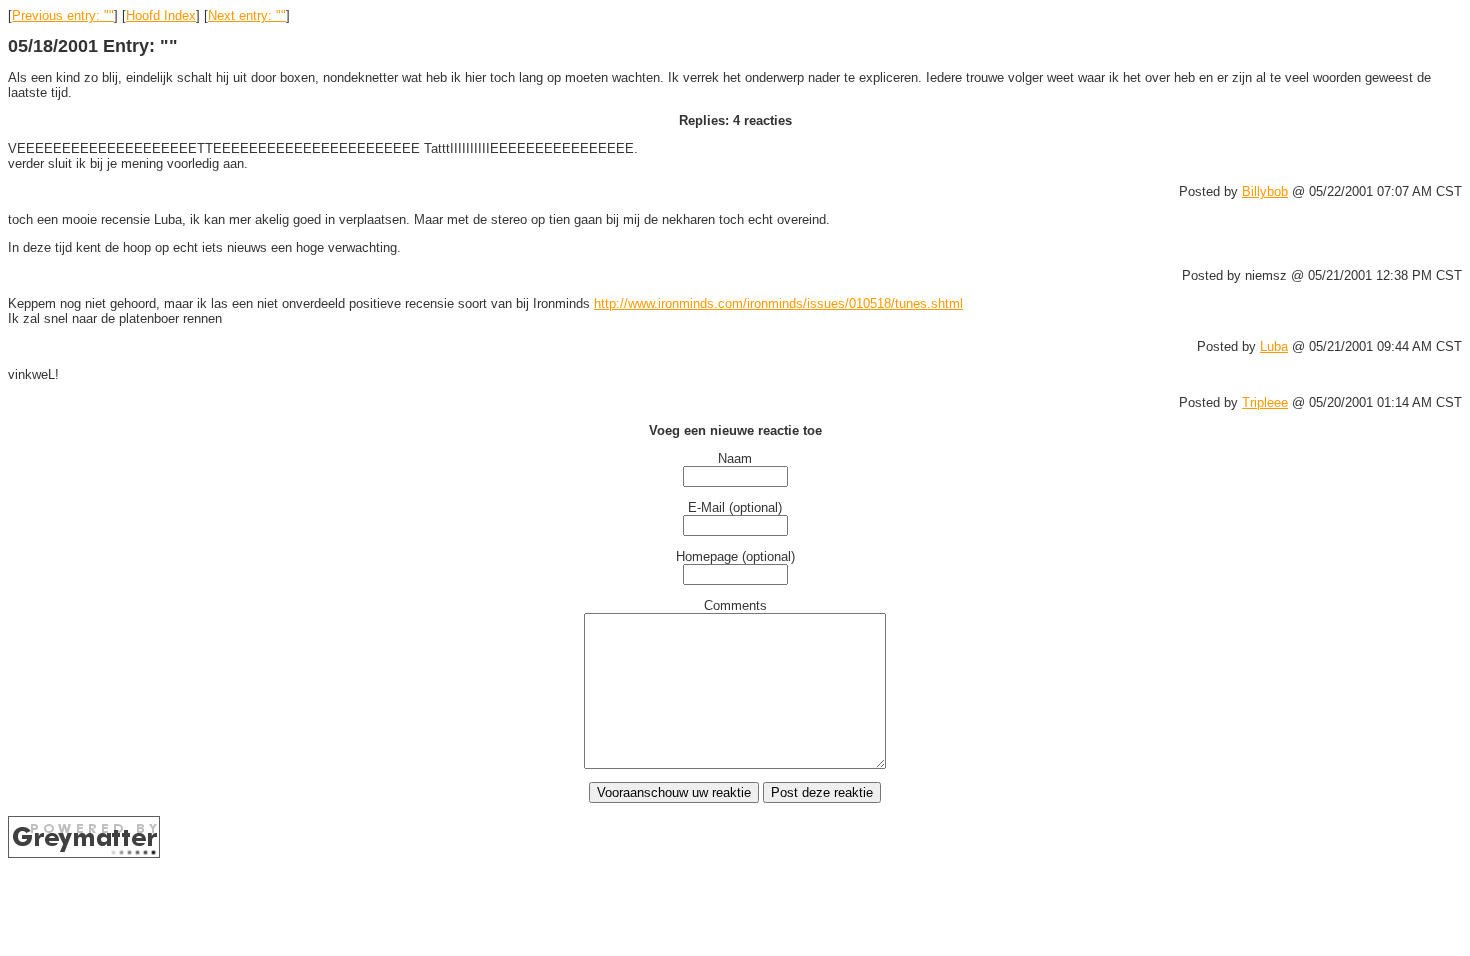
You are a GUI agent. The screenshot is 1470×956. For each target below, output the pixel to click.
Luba (1274, 346)
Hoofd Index (161, 15)
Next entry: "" (247, 15)
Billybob (1265, 191)
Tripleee (1265, 402)
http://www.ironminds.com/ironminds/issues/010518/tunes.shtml (778, 303)
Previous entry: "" (63, 15)
